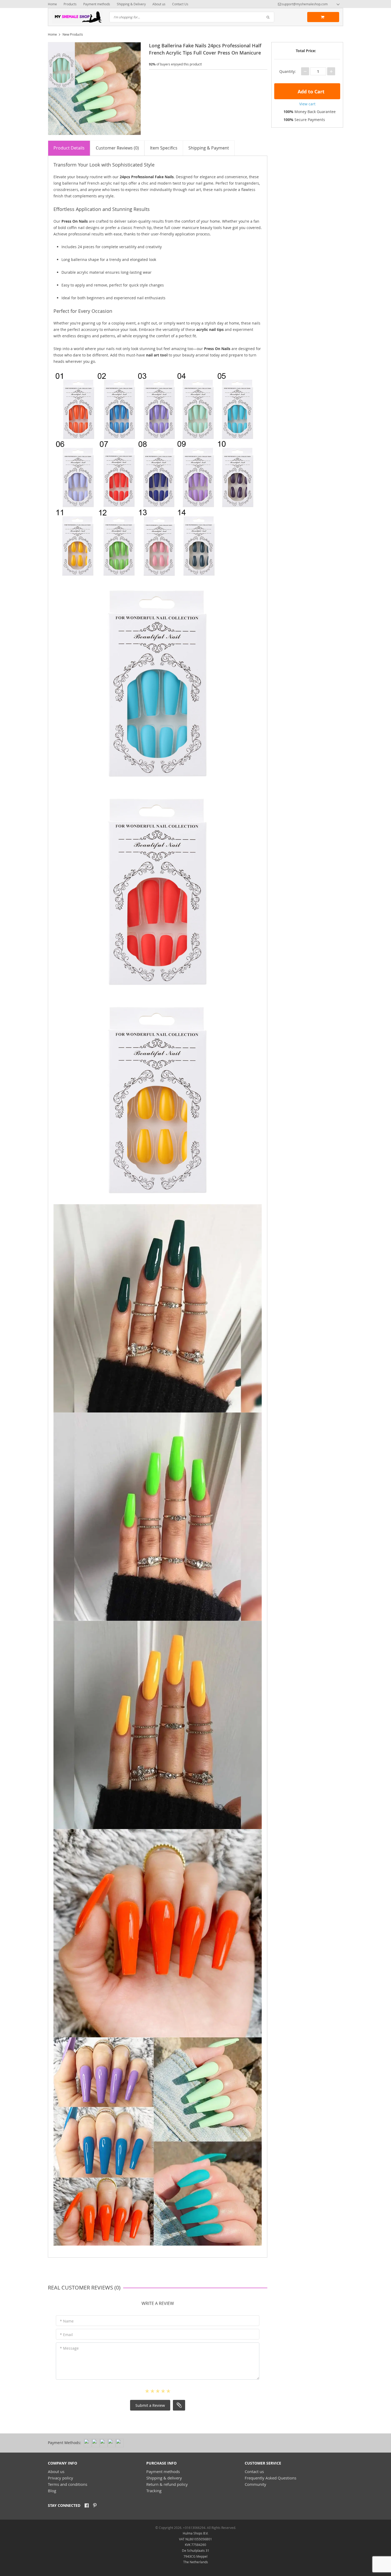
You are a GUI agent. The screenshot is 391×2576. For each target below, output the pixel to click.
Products (70, 4)
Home (52, 4)
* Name (67, 2321)
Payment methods (97, 4)
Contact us (254, 2471)
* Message (69, 2348)
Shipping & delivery (164, 2478)
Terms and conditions (68, 2484)
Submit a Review (150, 2405)
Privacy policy (61, 2478)
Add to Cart (310, 92)
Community (255, 2484)
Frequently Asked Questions (271, 2478)
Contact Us (180, 4)
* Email (66, 2335)
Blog (52, 2491)
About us (159, 4)
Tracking (154, 2491)
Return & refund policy (167, 2484)
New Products (73, 34)
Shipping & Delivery (131, 4)
